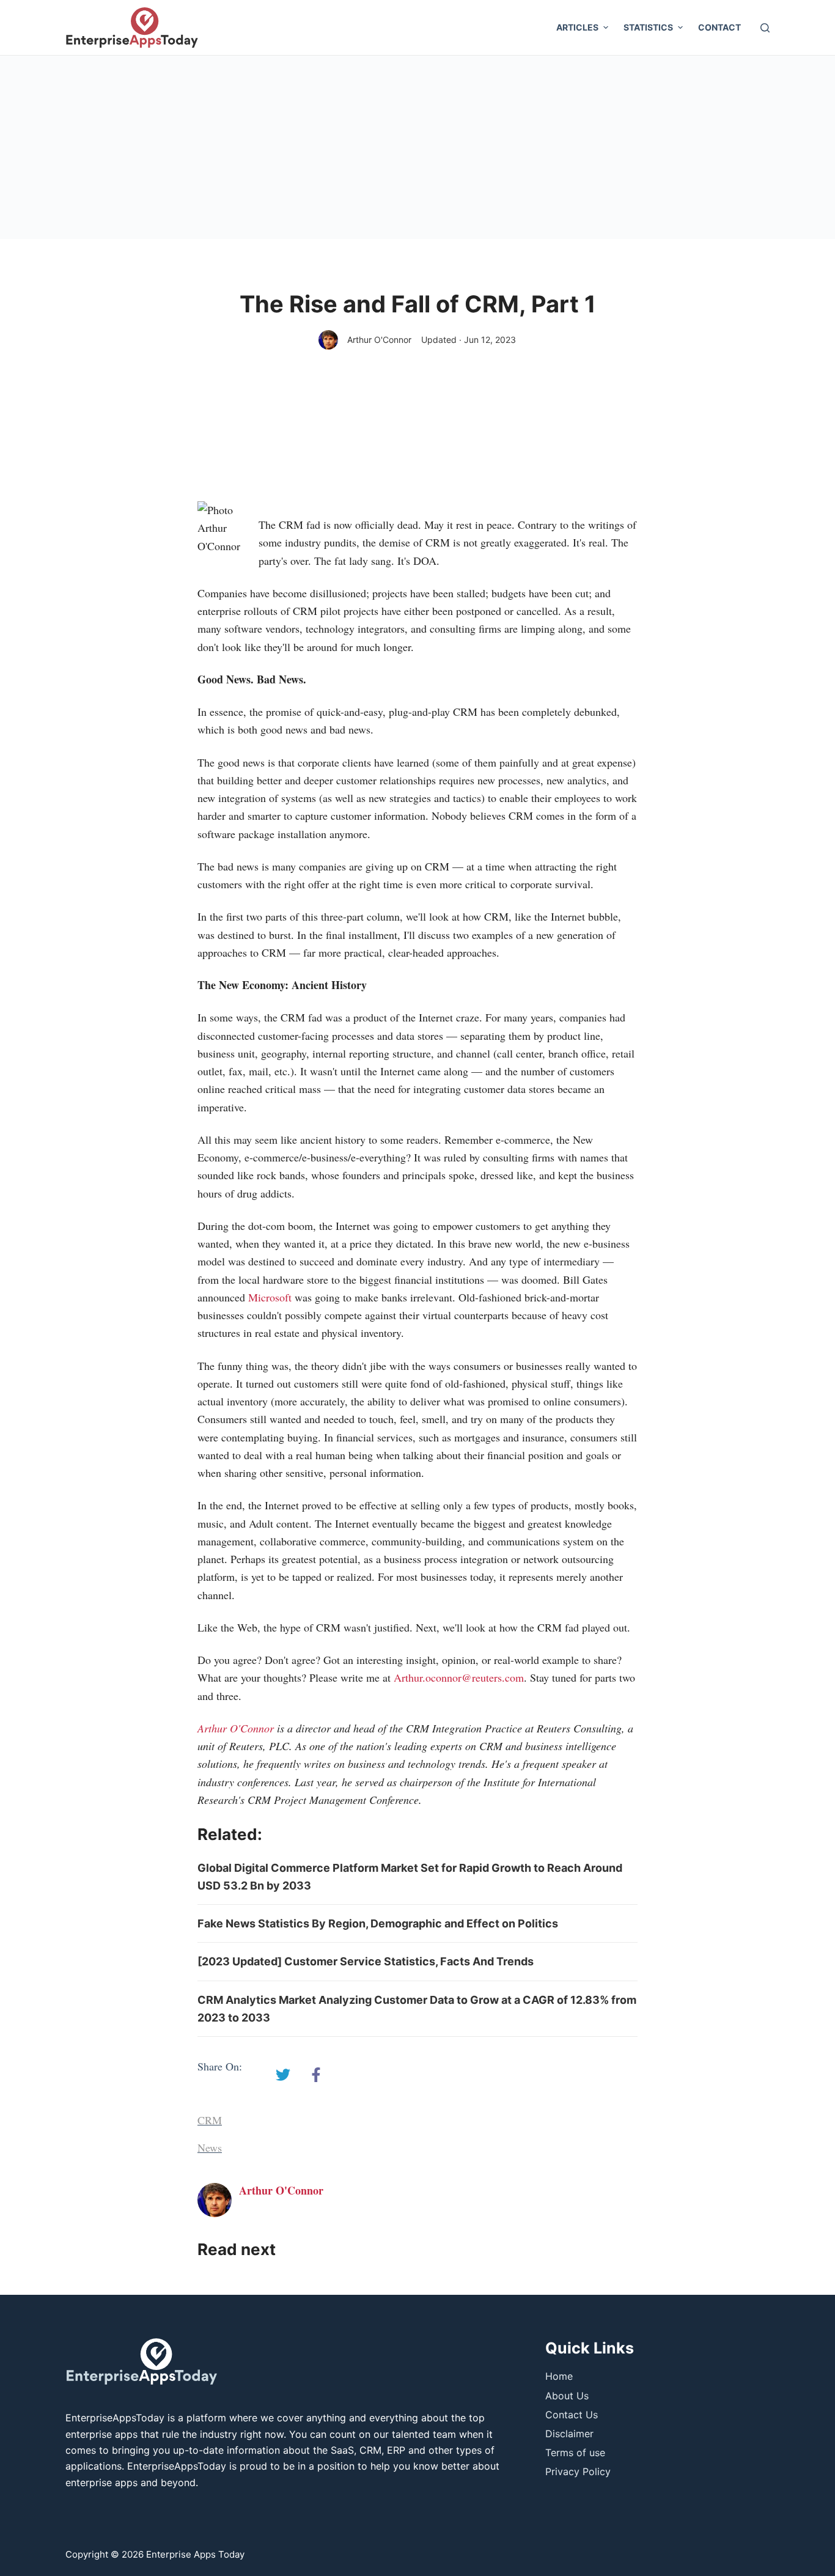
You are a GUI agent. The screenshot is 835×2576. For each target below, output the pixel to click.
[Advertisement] (417, 147)
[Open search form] (765, 28)
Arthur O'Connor (379, 340)
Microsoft (270, 1297)
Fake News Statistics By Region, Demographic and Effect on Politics (378, 1923)
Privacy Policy (578, 2471)
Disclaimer (569, 2434)
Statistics (648, 27)
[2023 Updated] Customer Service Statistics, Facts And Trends (366, 1961)
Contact (719, 27)
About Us (567, 2396)
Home (559, 2376)
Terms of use (575, 2453)
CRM (210, 2120)
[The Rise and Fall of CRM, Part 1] (283, 2075)
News (210, 2147)
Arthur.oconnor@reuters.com (459, 1677)
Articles (577, 27)
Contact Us (572, 2415)
